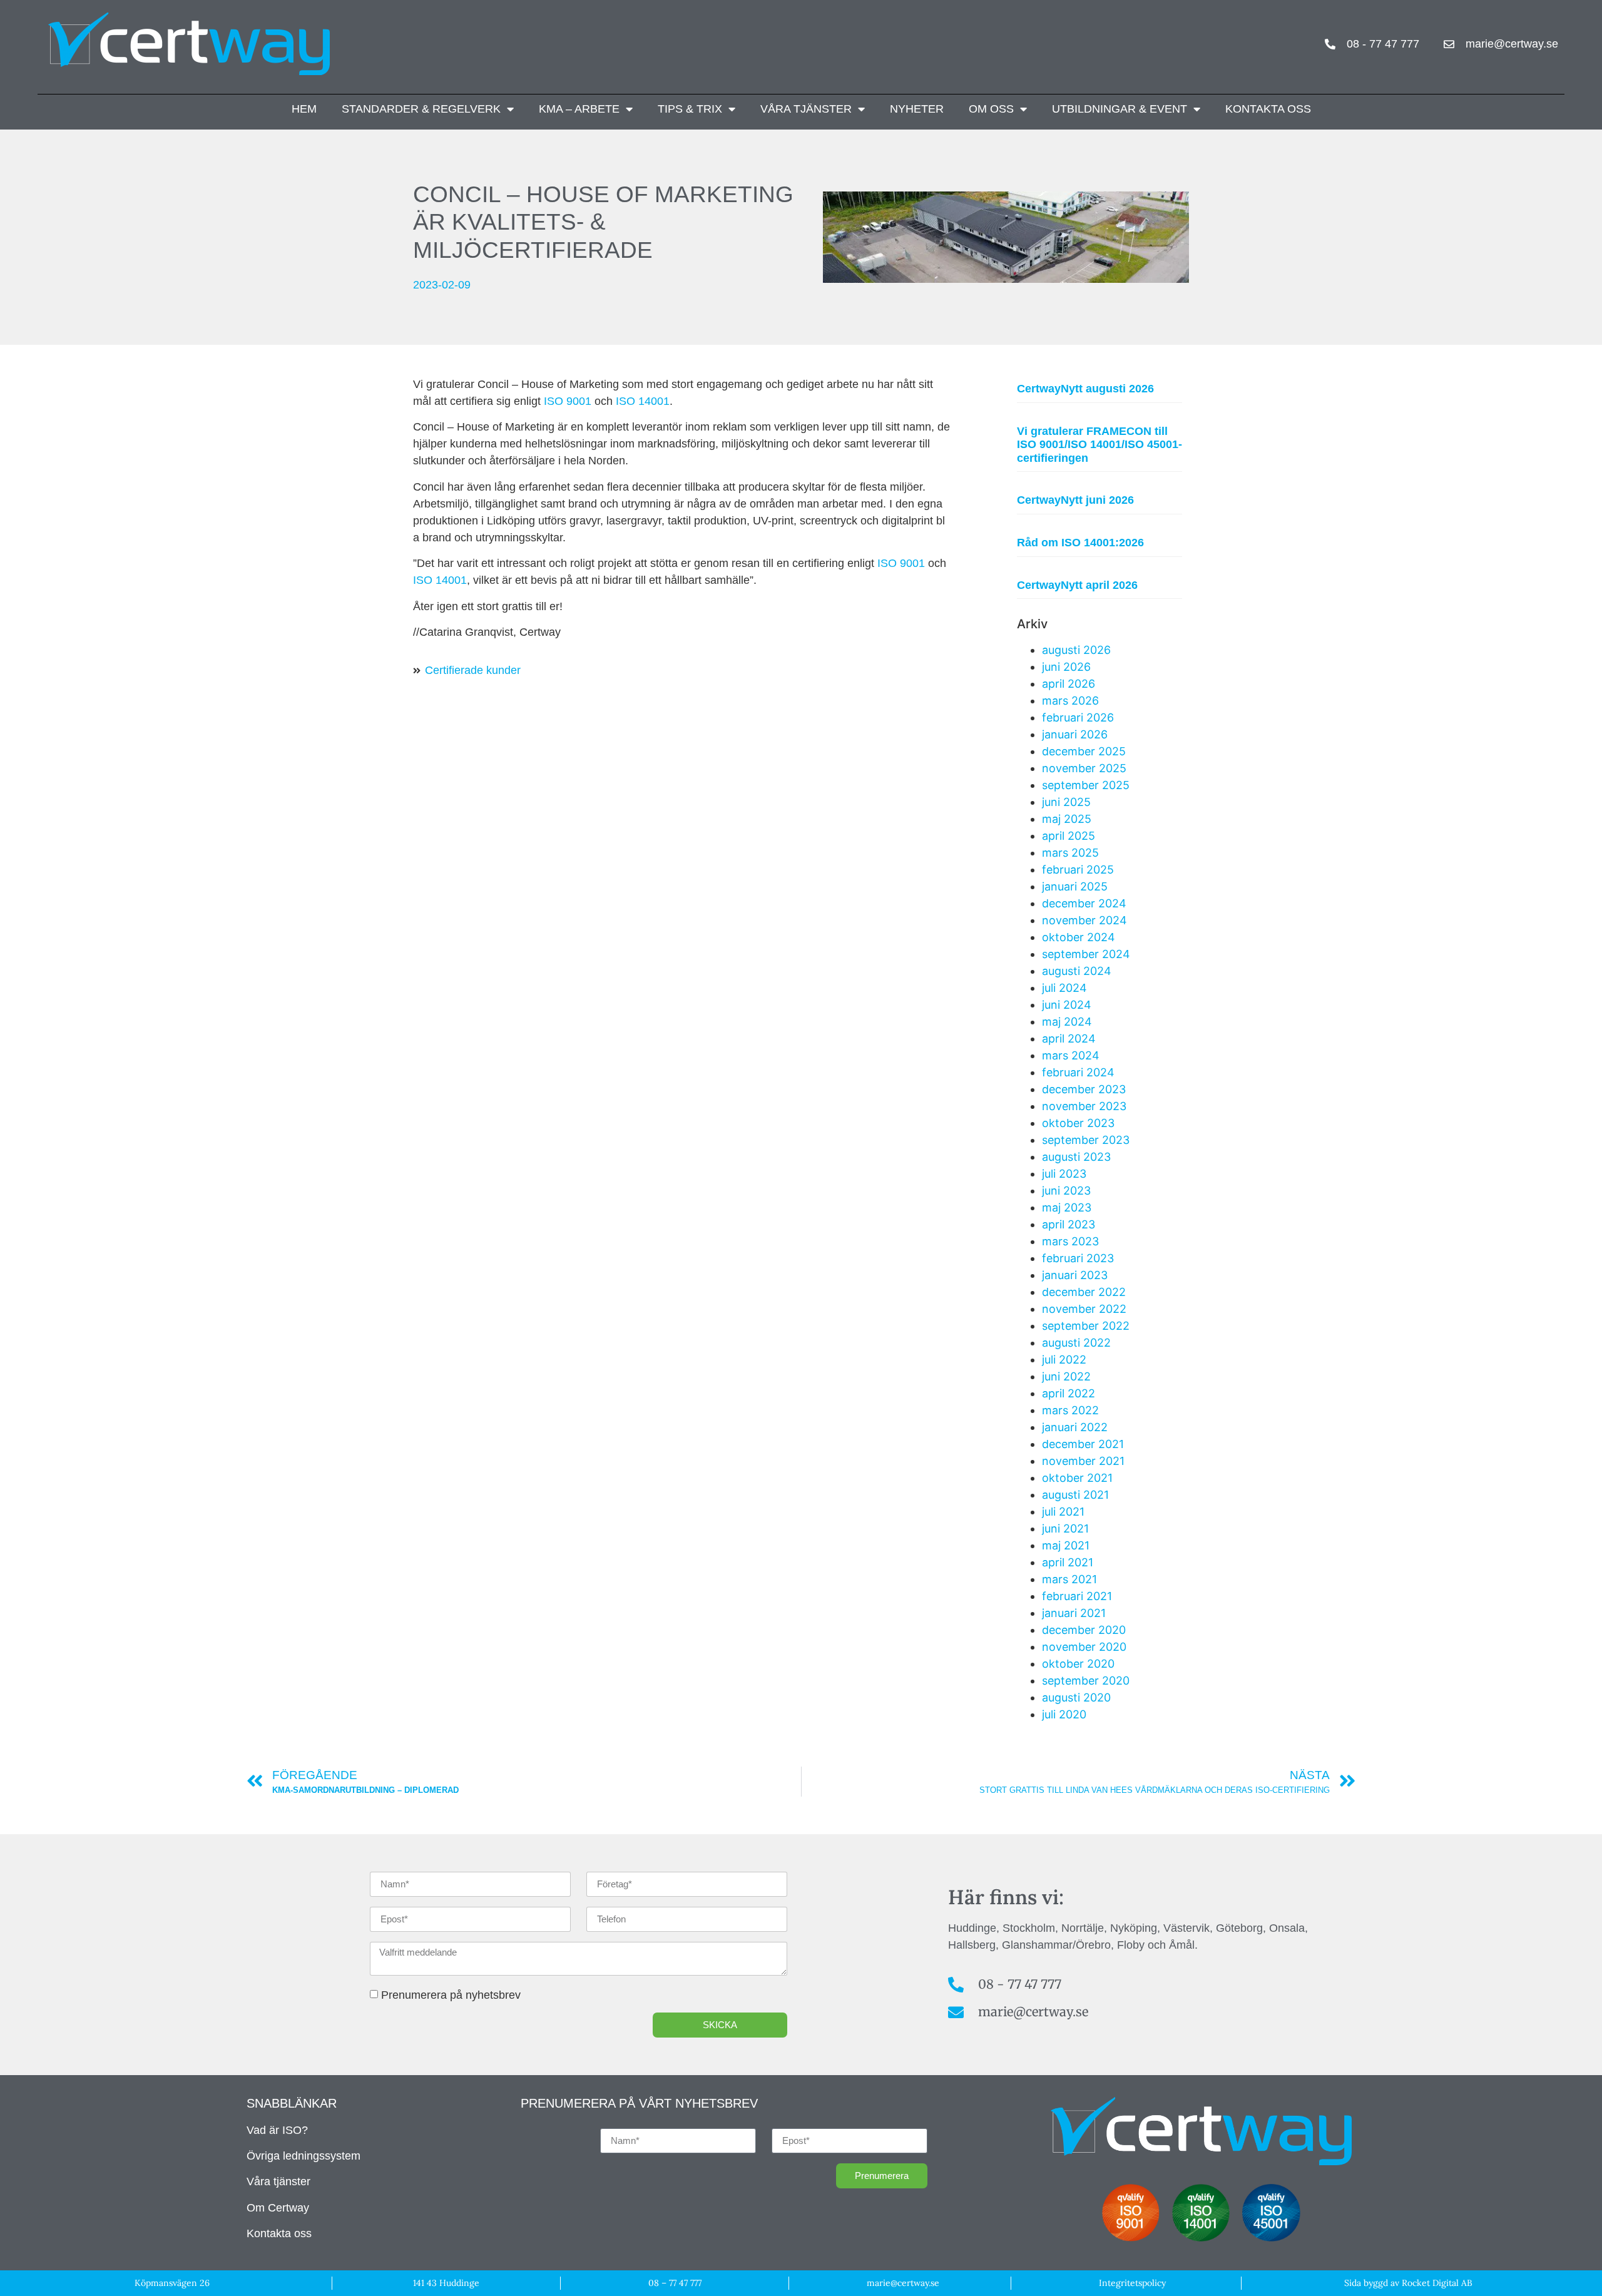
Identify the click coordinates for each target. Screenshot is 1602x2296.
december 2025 (1084, 751)
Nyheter (917, 109)
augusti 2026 (1076, 650)
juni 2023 (1066, 1191)
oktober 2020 (1078, 1664)
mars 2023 (1070, 1241)
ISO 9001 (568, 401)
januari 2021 (1074, 1613)
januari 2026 (1075, 734)
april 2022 (1069, 1393)
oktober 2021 (1077, 1478)
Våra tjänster (806, 109)
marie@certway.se (903, 2283)
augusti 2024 (1077, 971)
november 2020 (1084, 1647)
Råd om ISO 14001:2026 (1080, 543)
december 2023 (1084, 1089)
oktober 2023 (1078, 1123)
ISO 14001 (643, 401)
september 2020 (1086, 1681)
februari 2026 (1078, 717)
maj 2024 (1067, 1022)
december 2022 (1084, 1292)
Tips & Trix (690, 109)
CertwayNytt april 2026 (1077, 585)
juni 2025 (1066, 802)
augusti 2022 (1076, 1343)
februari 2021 (1077, 1596)
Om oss (991, 109)
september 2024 (1086, 954)
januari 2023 (1075, 1275)
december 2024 (1084, 903)
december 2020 (1084, 1630)
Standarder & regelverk (421, 109)
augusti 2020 (1076, 1697)
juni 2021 (1065, 1528)
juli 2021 (1063, 1512)
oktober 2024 (1079, 937)
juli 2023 (1064, 1174)
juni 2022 (1066, 1376)
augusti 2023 (1076, 1157)
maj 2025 (1067, 819)
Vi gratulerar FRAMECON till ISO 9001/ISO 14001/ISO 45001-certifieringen (1099, 445)
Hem (304, 109)
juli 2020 (1064, 1714)
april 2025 (1069, 836)
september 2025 (1086, 785)
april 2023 (1069, 1224)
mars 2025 (1070, 853)
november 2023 (1084, 1106)
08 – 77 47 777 (675, 2283)
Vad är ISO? (277, 2130)
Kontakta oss (1268, 109)
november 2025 (1084, 768)
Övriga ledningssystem (304, 2156)
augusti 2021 (1075, 1495)
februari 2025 (1078, 870)
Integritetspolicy (1132, 2283)
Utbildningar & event (1120, 109)
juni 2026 (1066, 667)
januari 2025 (1075, 886)
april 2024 (1069, 1038)
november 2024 (1084, 920)
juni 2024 (1067, 1005)
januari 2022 (1075, 1427)
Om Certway (278, 2208)
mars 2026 (1070, 701)
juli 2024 (1064, 988)
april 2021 (1068, 1562)
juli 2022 (1064, 1360)
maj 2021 (1066, 1545)
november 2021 (1083, 1461)
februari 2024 (1078, 1072)
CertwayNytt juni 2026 (1075, 500)
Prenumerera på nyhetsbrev (451, 1995)
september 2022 (1086, 1326)
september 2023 (1086, 1140)
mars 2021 (1069, 1579)
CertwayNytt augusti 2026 (1085, 389)
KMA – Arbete (579, 109)
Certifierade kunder (473, 670)
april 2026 (1069, 684)
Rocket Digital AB (1437, 2283)
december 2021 (1083, 1444)
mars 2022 (1070, 1410)
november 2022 (1084, 1309)
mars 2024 (1071, 1055)
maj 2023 (1067, 1207)
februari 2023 (1078, 1258)
